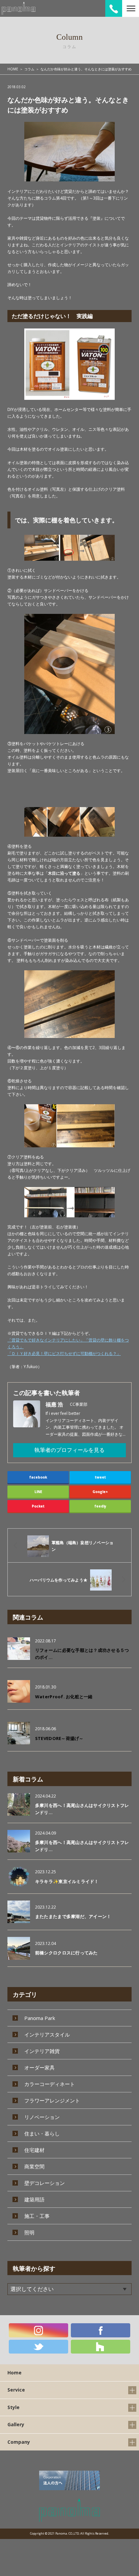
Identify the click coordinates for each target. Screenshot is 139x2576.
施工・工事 (37, 2216)
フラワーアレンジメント (52, 2100)
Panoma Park (40, 2018)
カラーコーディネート (50, 2084)
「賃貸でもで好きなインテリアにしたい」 (46, 1340)
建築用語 (34, 2199)
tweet (100, 1477)
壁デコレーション (45, 2183)
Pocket (38, 1506)
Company (19, 2442)
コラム (29, 69)
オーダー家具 (39, 2067)
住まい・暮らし (42, 2133)
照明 (29, 2232)
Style (13, 2407)
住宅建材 (34, 2150)
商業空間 (34, 2166)
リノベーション (42, 2117)
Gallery (16, 2424)
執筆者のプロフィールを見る (69, 1450)
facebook (38, 1477)
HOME (13, 69)
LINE (38, 1492)
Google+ (100, 1492)
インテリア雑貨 (42, 2051)
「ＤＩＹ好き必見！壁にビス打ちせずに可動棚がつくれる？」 (64, 1353)
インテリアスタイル (47, 2034)
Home (15, 2373)
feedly (100, 1506)
